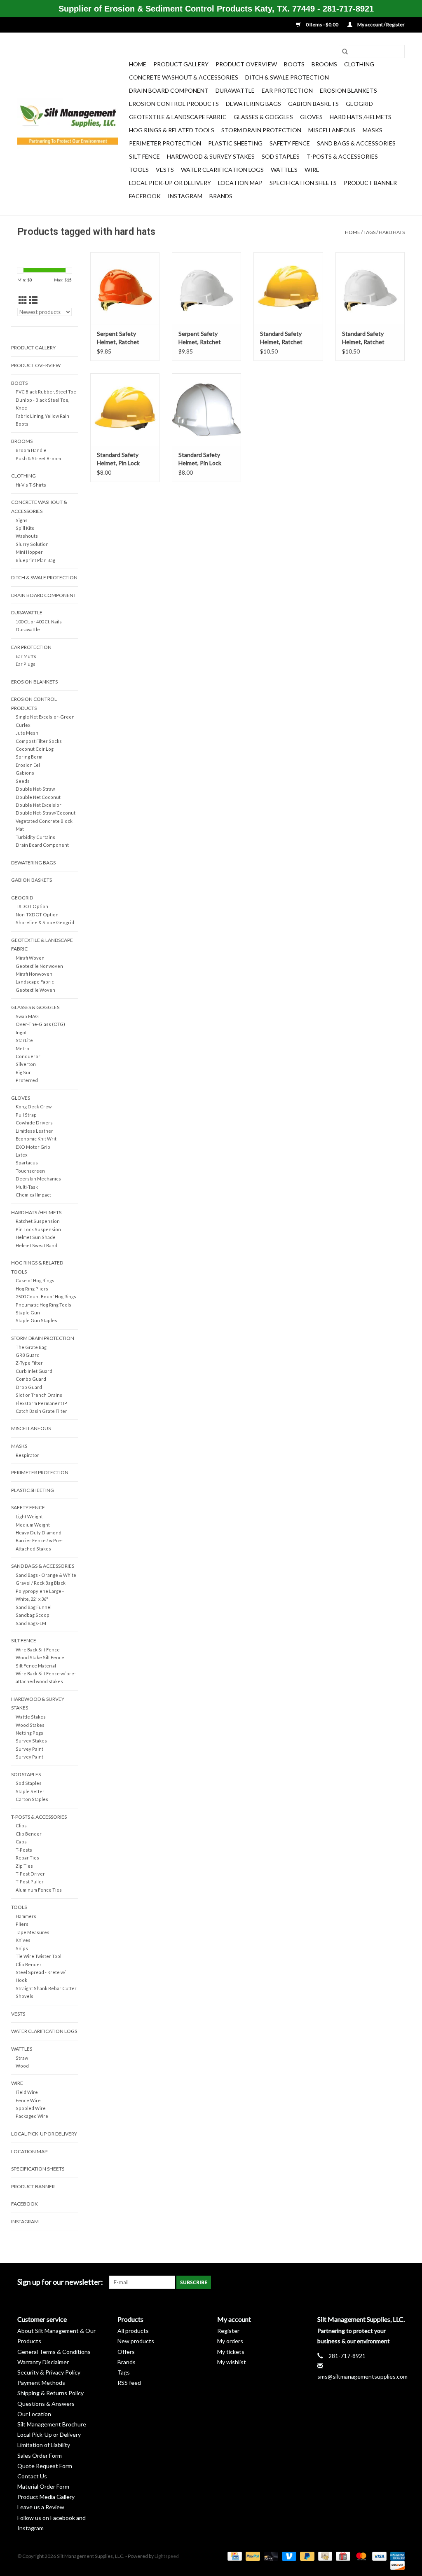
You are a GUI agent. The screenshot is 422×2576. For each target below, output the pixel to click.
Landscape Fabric (35, 982)
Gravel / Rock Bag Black (41, 1583)
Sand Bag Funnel (34, 1607)
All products (133, 2331)
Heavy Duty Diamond (39, 1533)
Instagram (185, 196)
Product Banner (370, 183)
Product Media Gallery (46, 2497)
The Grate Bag (31, 1347)
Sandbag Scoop (33, 1615)
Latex (21, 1155)
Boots (294, 64)
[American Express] (396, 2556)
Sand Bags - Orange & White (46, 1575)
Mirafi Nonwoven (34, 974)
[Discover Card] (396, 2565)
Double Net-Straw (35, 789)
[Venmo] (288, 2556)
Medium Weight (33, 1525)
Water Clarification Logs (222, 170)
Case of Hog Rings (35, 1280)
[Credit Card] (233, 2556)
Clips (21, 1825)
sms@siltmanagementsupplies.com (362, 2376)
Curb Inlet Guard (34, 1371)
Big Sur (23, 1072)
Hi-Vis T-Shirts (31, 485)
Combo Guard (31, 1379)
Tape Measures (33, 1932)
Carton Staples (32, 1799)
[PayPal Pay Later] (306, 2556)
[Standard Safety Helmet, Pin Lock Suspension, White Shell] (206, 410)
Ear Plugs (26, 664)
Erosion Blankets (348, 90)
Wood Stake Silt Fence (40, 1657)
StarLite (24, 1040)
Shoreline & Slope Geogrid (45, 922)
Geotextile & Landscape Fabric (178, 117)
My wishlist (232, 2362)
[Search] (345, 52)
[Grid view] (23, 300)
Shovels (25, 1996)
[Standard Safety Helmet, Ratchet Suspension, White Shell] (370, 288)
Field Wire (27, 2092)
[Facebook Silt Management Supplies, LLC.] (398, 2282)
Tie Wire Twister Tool (39, 1956)
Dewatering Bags (253, 104)
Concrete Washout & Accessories (184, 77)
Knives (23, 1940)
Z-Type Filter (29, 1363)
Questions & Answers (46, 2404)
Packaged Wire (32, 2116)
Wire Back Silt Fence (38, 1650)
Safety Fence (290, 143)
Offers (126, 2352)
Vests (165, 170)
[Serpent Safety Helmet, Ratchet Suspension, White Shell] (206, 288)
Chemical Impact (33, 1195)
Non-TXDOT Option (37, 914)
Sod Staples (281, 156)
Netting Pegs (29, 1733)
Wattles (284, 170)
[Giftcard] (342, 2556)
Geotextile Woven (35, 990)
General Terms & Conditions (54, 2352)
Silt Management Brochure (52, 2424)
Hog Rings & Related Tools (172, 130)
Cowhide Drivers (34, 1123)
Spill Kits (25, 528)
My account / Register (381, 25)
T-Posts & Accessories (342, 156)
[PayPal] (252, 2556)
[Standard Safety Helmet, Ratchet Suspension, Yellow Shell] (288, 288)
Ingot (21, 1032)
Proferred (27, 1080)
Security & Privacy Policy (49, 2372)
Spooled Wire (31, 2108)
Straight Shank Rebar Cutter (46, 1988)
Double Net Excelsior (39, 805)
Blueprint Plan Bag (35, 560)
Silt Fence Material (36, 1666)
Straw (22, 2058)
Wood (22, 2066)
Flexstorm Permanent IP (41, 1403)
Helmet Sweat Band (36, 1245)
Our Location (34, 2414)
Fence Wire (28, 2100)
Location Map (240, 183)
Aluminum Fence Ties (39, 1890)
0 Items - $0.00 (322, 25)
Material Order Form (43, 2486)
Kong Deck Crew (34, 1107)
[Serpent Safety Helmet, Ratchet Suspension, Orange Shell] (125, 288)
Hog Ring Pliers (32, 1289)
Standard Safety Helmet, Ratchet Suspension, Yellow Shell (285, 338)
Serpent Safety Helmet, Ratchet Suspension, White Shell (203, 338)
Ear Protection (287, 90)
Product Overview (246, 64)
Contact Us (32, 2476)
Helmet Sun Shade (36, 1237)
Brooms (324, 64)
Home (138, 64)
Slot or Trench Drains (39, 1395)
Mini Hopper (29, 552)
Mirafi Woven (30, 958)
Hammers (26, 1916)
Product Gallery (181, 64)
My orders (230, 2341)
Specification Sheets (303, 183)
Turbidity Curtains (35, 837)
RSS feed (129, 2383)
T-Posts (24, 1850)
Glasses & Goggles (263, 117)
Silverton (26, 1064)
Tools (139, 170)
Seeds (23, 781)
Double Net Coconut (38, 797)
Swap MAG (27, 1016)
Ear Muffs (26, 656)
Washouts (27, 536)
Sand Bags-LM (31, 1623)
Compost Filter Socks (39, 741)
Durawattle (235, 90)
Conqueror (28, 1056)
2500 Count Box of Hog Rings (46, 1296)
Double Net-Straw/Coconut (46, 813)
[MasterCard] (360, 2556)
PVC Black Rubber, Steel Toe (46, 392)
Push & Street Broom (38, 458)
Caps (21, 1842)
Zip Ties (24, 1866)
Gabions (25, 773)
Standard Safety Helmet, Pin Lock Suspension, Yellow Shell (122, 459)
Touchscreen (30, 1171)
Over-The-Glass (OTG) (40, 1024)
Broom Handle (31, 450)
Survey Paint (29, 1749)
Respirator (27, 1455)
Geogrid (359, 104)
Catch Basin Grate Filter (41, 1411)
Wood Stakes (30, 1725)
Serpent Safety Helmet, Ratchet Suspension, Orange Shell (123, 338)
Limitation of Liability (44, 2445)
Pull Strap (26, 1115)
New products (136, 2341)
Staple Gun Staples (36, 1320)
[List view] (33, 300)
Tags (369, 232)
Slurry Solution (32, 544)
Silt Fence (144, 156)
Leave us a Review (41, 2507)
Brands (221, 196)
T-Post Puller (30, 1882)
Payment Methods (41, 2383)
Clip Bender (29, 1834)
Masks (373, 130)
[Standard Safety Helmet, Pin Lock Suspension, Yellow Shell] (125, 410)
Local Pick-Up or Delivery (170, 183)
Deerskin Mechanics (38, 1179)
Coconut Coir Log (35, 749)
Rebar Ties (27, 1858)
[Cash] (324, 2556)
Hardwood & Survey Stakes (211, 156)
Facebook (145, 196)
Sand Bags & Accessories (356, 143)
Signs (22, 520)
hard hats (392, 232)
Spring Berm (29, 757)
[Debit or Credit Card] (270, 2556)
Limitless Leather (34, 1131)
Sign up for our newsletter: (60, 2282)
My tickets (231, 2352)
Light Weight (29, 1516)
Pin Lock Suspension (38, 1229)
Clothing (359, 64)
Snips (22, 1948)
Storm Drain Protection (261, 130)
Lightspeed (167, 2556)
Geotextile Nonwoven (39, 966)
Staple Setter (30, 1791)
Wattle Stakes (31, 1717)
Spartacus (27, 1163)
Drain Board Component (169, 90)
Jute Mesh (27, 733)
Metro (22, 1048)
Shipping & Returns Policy (50, 2393)
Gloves (311, 117)
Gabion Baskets (313, 104)
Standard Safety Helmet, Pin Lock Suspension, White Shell (203, 459)
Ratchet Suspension (38, 1221)
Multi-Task (27, 1187)
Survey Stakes (31, 1741)
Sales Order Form (40, 2455)
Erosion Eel (28, 765)
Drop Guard (29, 1387)
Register (228, 2331)
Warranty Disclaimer (43, 2362)
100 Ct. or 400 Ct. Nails (39, 622)
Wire (312, 170)
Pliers (22, 1924)
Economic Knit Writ (36, 1139)
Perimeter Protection (165, 143)
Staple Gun (28, 1313)
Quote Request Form (45, 2466)
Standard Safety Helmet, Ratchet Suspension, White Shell (366, 338)
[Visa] (378, 2556)
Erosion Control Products (174, 104)
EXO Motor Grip (33, 1147)
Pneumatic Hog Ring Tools (43, 1305)
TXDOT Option (32, 906)
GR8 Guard (28, 1355)
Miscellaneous (332, 130)
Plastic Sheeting (235, 143)
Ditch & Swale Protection (287, 77)
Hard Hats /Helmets (361, 117)
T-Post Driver (30, 1874)
